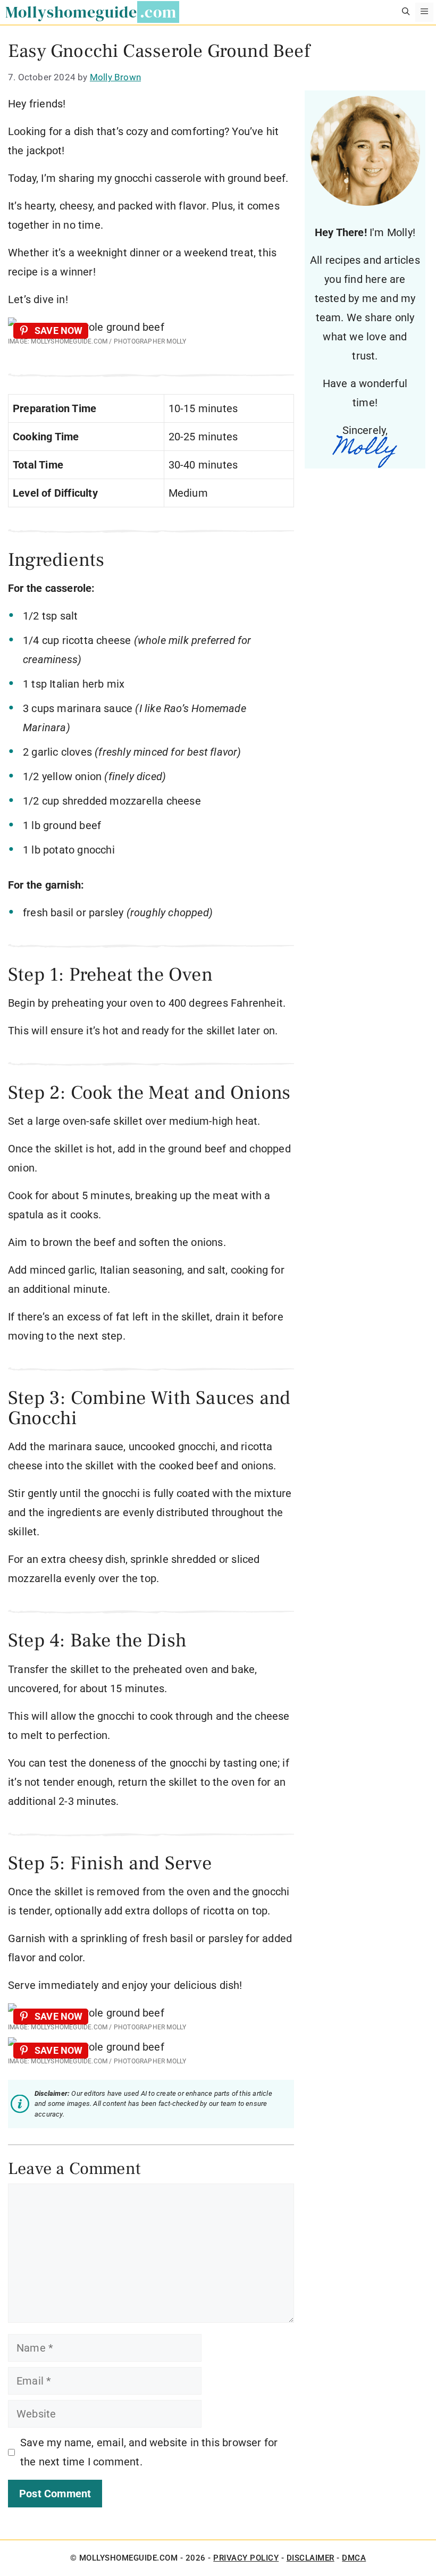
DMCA (354, 2558)
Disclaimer (311, 2558)
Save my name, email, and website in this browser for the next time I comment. (149, 2452)
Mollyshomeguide (71, 12)
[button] (406, 12)
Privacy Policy (246, 2558)
